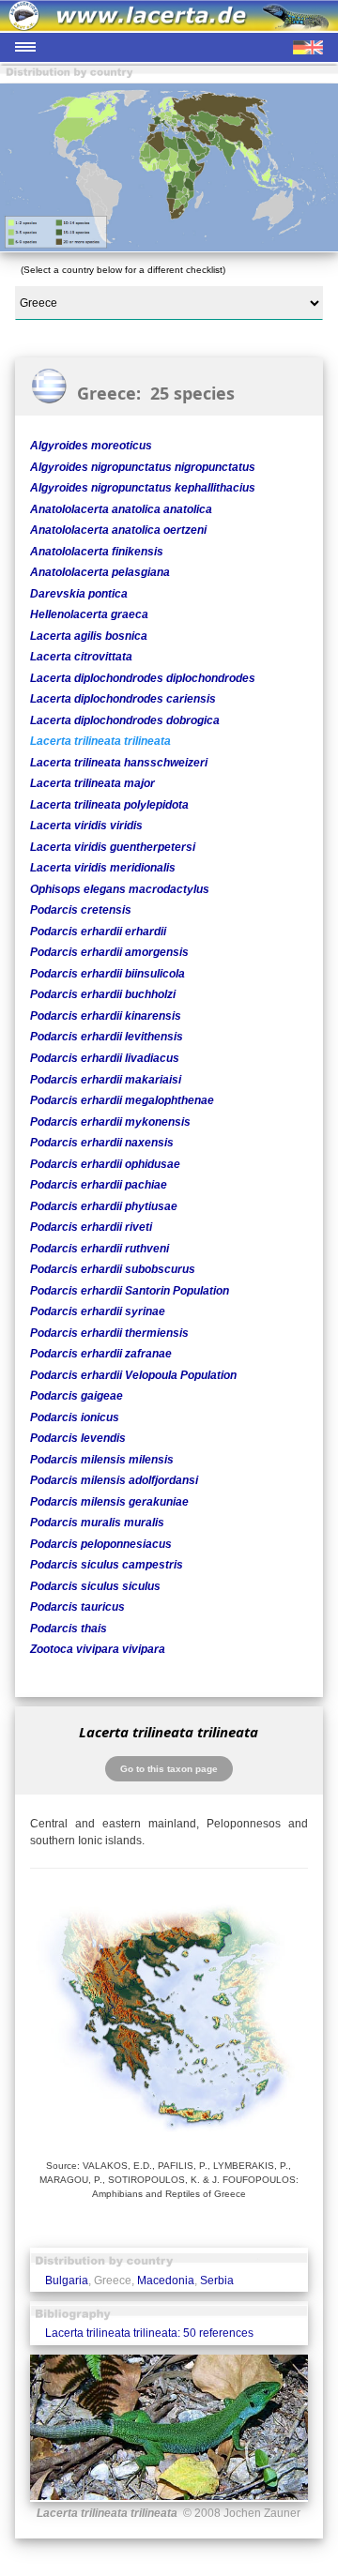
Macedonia (166, 2281)
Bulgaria (67, 2281)
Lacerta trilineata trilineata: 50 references (149, 2333)
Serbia (217, 2281)
